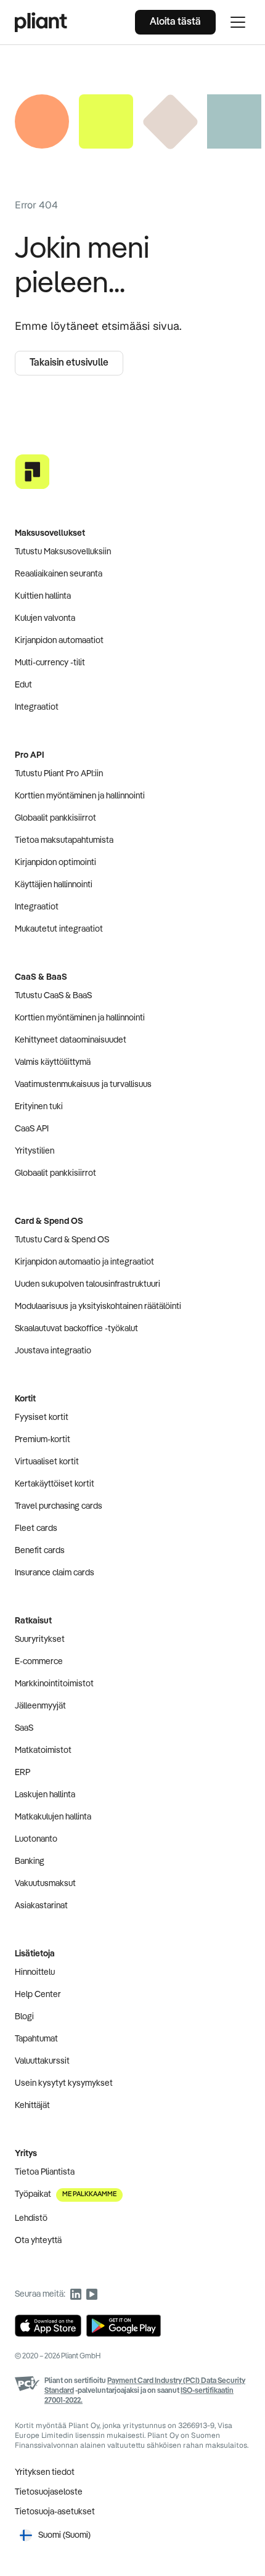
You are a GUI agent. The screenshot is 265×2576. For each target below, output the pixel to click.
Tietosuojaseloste (49, 2492)
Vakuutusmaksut (45, 1884)
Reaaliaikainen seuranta (59, 574)
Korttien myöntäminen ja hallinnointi (80, 796)
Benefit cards (40, 1551)
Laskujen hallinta (45, 1795)
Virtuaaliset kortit (47, 1462)
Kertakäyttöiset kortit (55, 1484)
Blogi (24, 2017)
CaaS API (32, 1129)
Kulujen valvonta (45, 618)
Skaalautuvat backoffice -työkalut (76, 1329)
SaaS (24, 1728)
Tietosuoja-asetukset (55, 2512)
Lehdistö (31, 2218)
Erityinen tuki (39, 1107)
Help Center (38, 1995)
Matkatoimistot (43, 1750)
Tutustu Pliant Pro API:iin (59, 774)
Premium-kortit (43, 1440)
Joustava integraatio (53, 1351)
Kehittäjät (32, 2106)
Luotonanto (36, 1839)
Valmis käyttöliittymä (53, 1062)
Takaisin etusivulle (69, 363)
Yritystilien (35, 1151)
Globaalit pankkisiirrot (55, 818)
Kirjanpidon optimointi (55, 863)
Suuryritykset (40, 1639)
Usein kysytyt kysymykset (64, 2083)
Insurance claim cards (55, 1573)
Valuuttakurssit (42, 2061)
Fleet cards (36, 1528)
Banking (30, 1861)
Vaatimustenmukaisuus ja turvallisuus (83, 1085)
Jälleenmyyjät (40, 1706)
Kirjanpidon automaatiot (59, 641)
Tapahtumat (36, 2039)
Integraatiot (37, 707)
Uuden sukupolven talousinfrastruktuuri (88, 1284)
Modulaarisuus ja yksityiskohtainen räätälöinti (98, 1306)
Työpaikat (66, 2194)
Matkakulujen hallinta (53, 1817)
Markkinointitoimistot (54, 1684)
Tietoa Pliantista (45, 2172)
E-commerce (39, 1662)
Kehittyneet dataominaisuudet (71, 1040)
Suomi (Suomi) (64, 2535)
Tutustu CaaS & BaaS (53, 996)
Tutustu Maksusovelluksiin (63, 552)
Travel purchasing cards (59, 1506)
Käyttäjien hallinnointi (54, 885)
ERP (22, 1773)
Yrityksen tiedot (45, 2472)
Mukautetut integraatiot (59, 929)
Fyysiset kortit (42, 1417)
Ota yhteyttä (38, 2241)
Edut (23, 685)
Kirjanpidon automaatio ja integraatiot (84, 1262)
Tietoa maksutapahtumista (64, 840)
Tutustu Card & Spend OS (62, 1240)
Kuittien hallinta (43, 596)
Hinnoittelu (35, 1972)
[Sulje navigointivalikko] (238, 22)
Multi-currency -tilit (50, 663)
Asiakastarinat (41, 1906)
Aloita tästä (175, 22)
